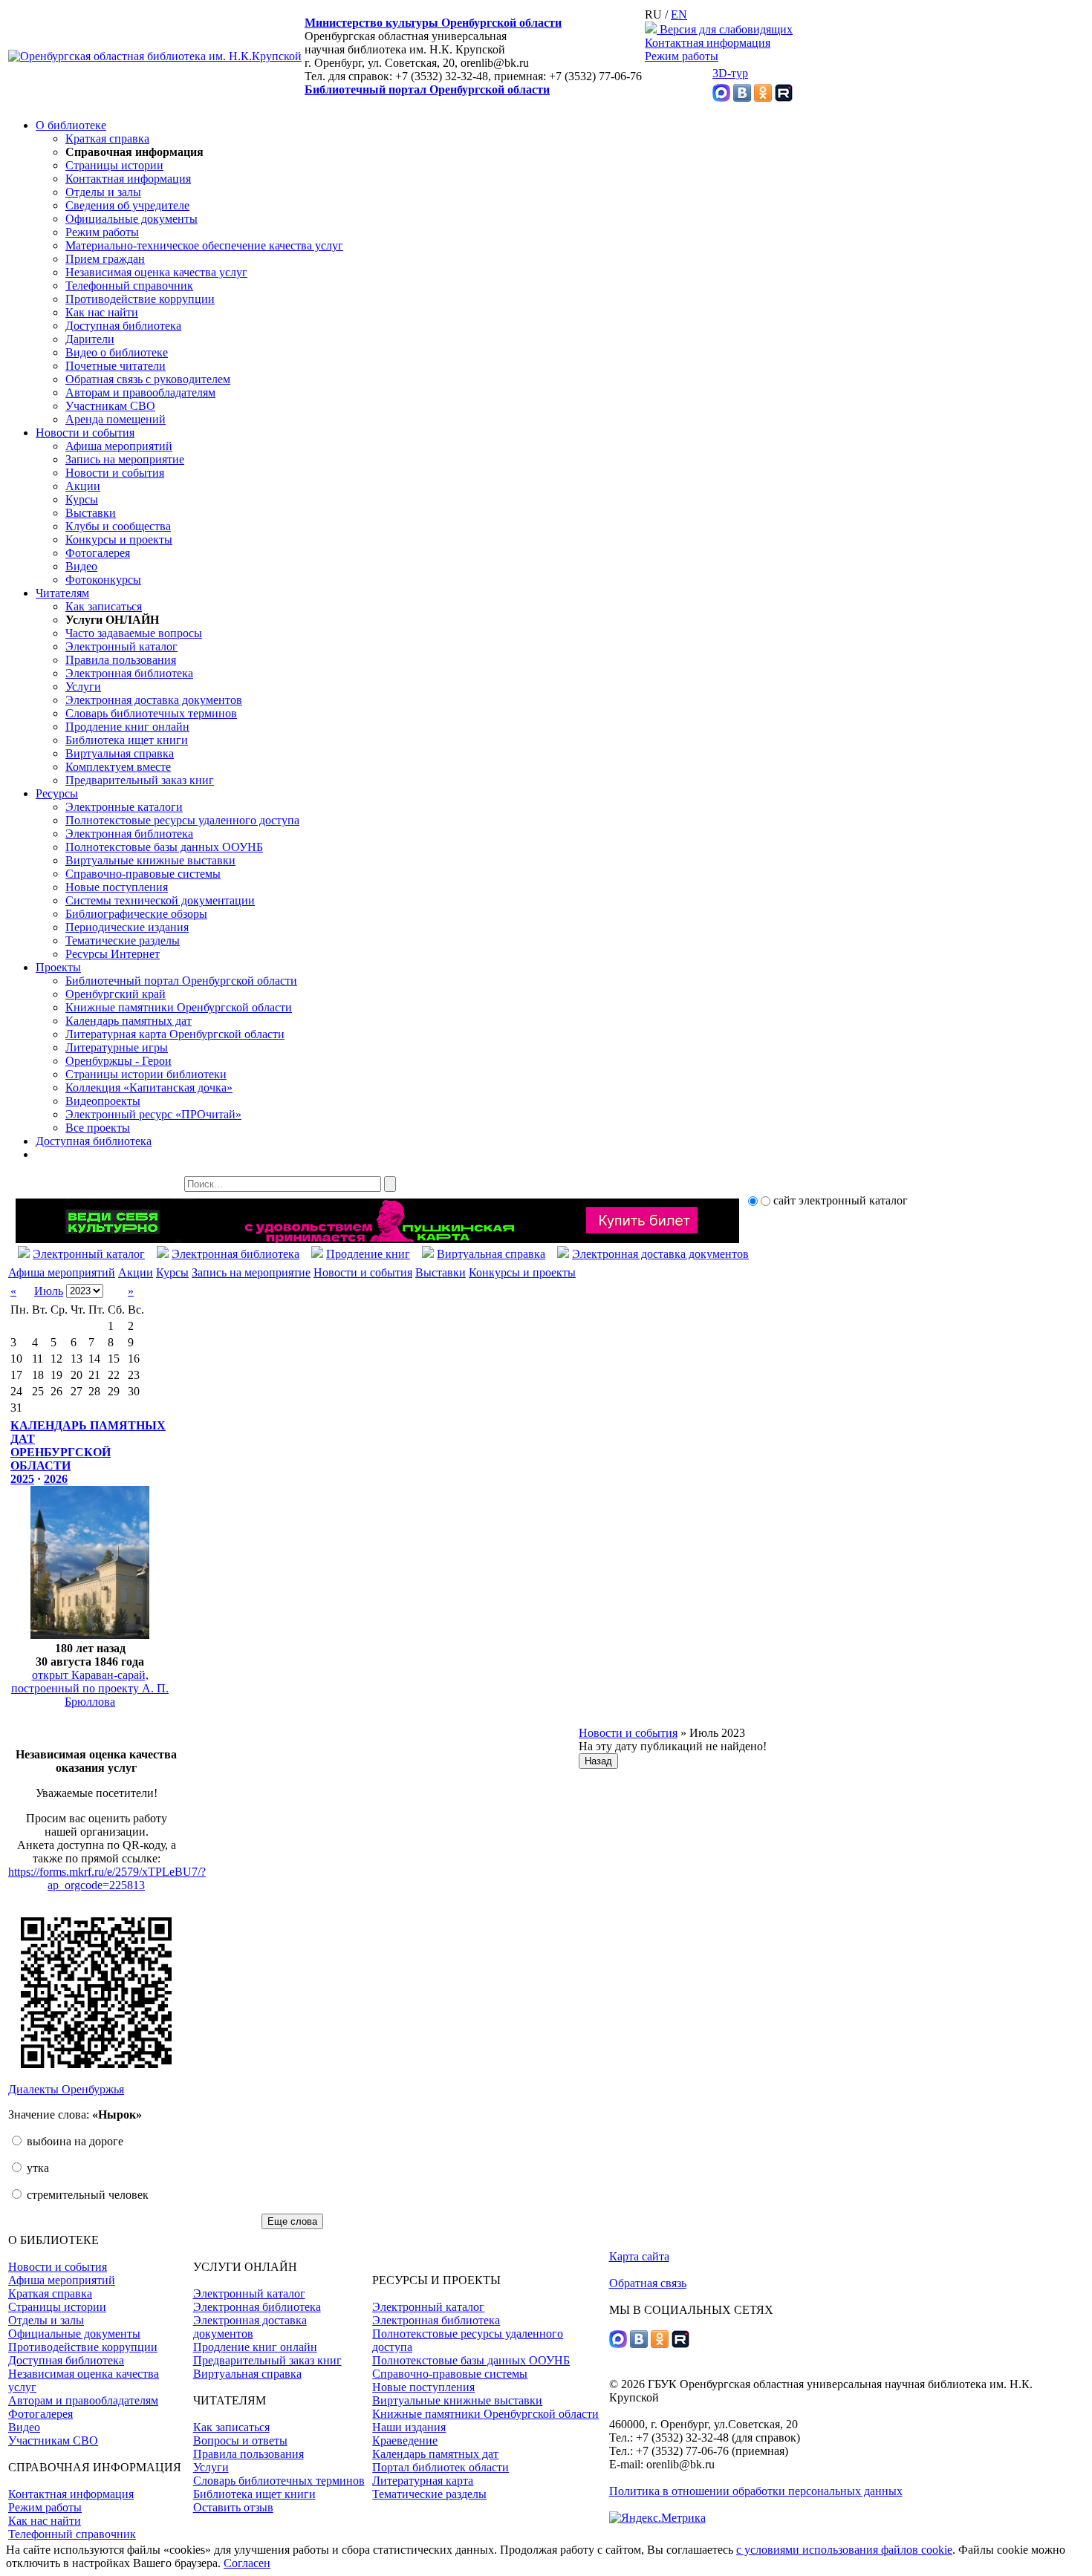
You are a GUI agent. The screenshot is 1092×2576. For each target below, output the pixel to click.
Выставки (91, 513)
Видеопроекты (103, 1101)
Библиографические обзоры (136, 914)
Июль (49, 1291)
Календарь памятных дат (129, 1021)
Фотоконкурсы (103, 580)
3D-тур (730, 73)
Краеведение (405, 2440)
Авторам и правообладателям (140, 392)
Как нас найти (102, 312)
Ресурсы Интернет (113, 954)
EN (679, 14)
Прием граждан (105, 259)
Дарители (90, 339)
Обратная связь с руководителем (148, 379)
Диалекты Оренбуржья (66, 2089)
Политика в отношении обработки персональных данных (756, 2491)
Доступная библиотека (123, 326)
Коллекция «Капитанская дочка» (149, 1088)
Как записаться (104, 606)
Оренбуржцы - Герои (118, 1061)
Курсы (82, 499)
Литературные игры (117, 1047)
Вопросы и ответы (240, 2440)
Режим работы (682, 56)
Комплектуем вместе (118, 767)
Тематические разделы (123, 940)
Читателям (62, 593)
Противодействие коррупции (140, 299)
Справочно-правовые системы (143, 874)
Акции (83, 486)
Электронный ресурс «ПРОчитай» (153, 1114)
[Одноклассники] (763, 98)
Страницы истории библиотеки (146, 1074)
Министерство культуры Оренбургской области (433, 23)
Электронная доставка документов (154, 700)
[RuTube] (784, 98)
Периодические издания (127, 927)
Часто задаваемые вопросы (134, 633)
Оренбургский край (116, 994)
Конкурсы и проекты (119, 539)
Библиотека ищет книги (127, 740)
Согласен (247, 2563)
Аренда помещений (116, 419)
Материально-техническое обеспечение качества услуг (204, 245)
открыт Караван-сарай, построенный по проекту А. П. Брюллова (90, 1688)
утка (36, 2168)
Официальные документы (131, 219)
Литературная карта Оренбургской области (175, 1034)
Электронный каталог (121, 646)
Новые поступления (117, 887)
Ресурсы (57, 793)
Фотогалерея (98, 553)
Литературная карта (423, 2481)
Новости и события (85, 433)
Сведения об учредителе (127, 205)
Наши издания (409, 2427)
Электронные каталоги (124, 807)
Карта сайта (639, 2256)
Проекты (58, 967)
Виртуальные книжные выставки (150, 860)
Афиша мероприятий (119, 446)
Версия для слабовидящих (725, 29)
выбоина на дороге (74, 2141)
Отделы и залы (103, 192)
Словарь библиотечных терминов (151, 713)
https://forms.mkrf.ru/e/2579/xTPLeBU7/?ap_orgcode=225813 (107, 1878)
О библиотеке (71, 125)
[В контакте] (742, 98)
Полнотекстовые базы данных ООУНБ (164, 847)
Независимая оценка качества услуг (156, 272)
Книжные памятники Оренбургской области (179, 1007)
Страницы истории (114, 165)
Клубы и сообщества (118, 526)
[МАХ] (721, 98)
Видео (81, 566)
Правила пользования (121, 660)
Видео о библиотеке (117, 352)
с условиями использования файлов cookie (844, 2550)
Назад (598, 1761)
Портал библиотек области (441, 2467)
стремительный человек (86, 2195)
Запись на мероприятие (125, 459)
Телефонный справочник (129, 286)
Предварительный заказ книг (140, 780)
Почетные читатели (116, 366)
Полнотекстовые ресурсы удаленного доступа (182, 820)
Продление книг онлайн (127, 727)
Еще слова (292, 2221)
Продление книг (368, 1254)
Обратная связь (648, 2283)
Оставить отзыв (233, 2507)
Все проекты (98, 1128)
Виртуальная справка (120, 753)
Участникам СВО (110, 406)
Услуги (83, 687)
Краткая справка (107, 138)
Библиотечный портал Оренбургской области (427, 89)
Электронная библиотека (129, 673)
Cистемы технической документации (160, 900)
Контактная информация (708, 43)
